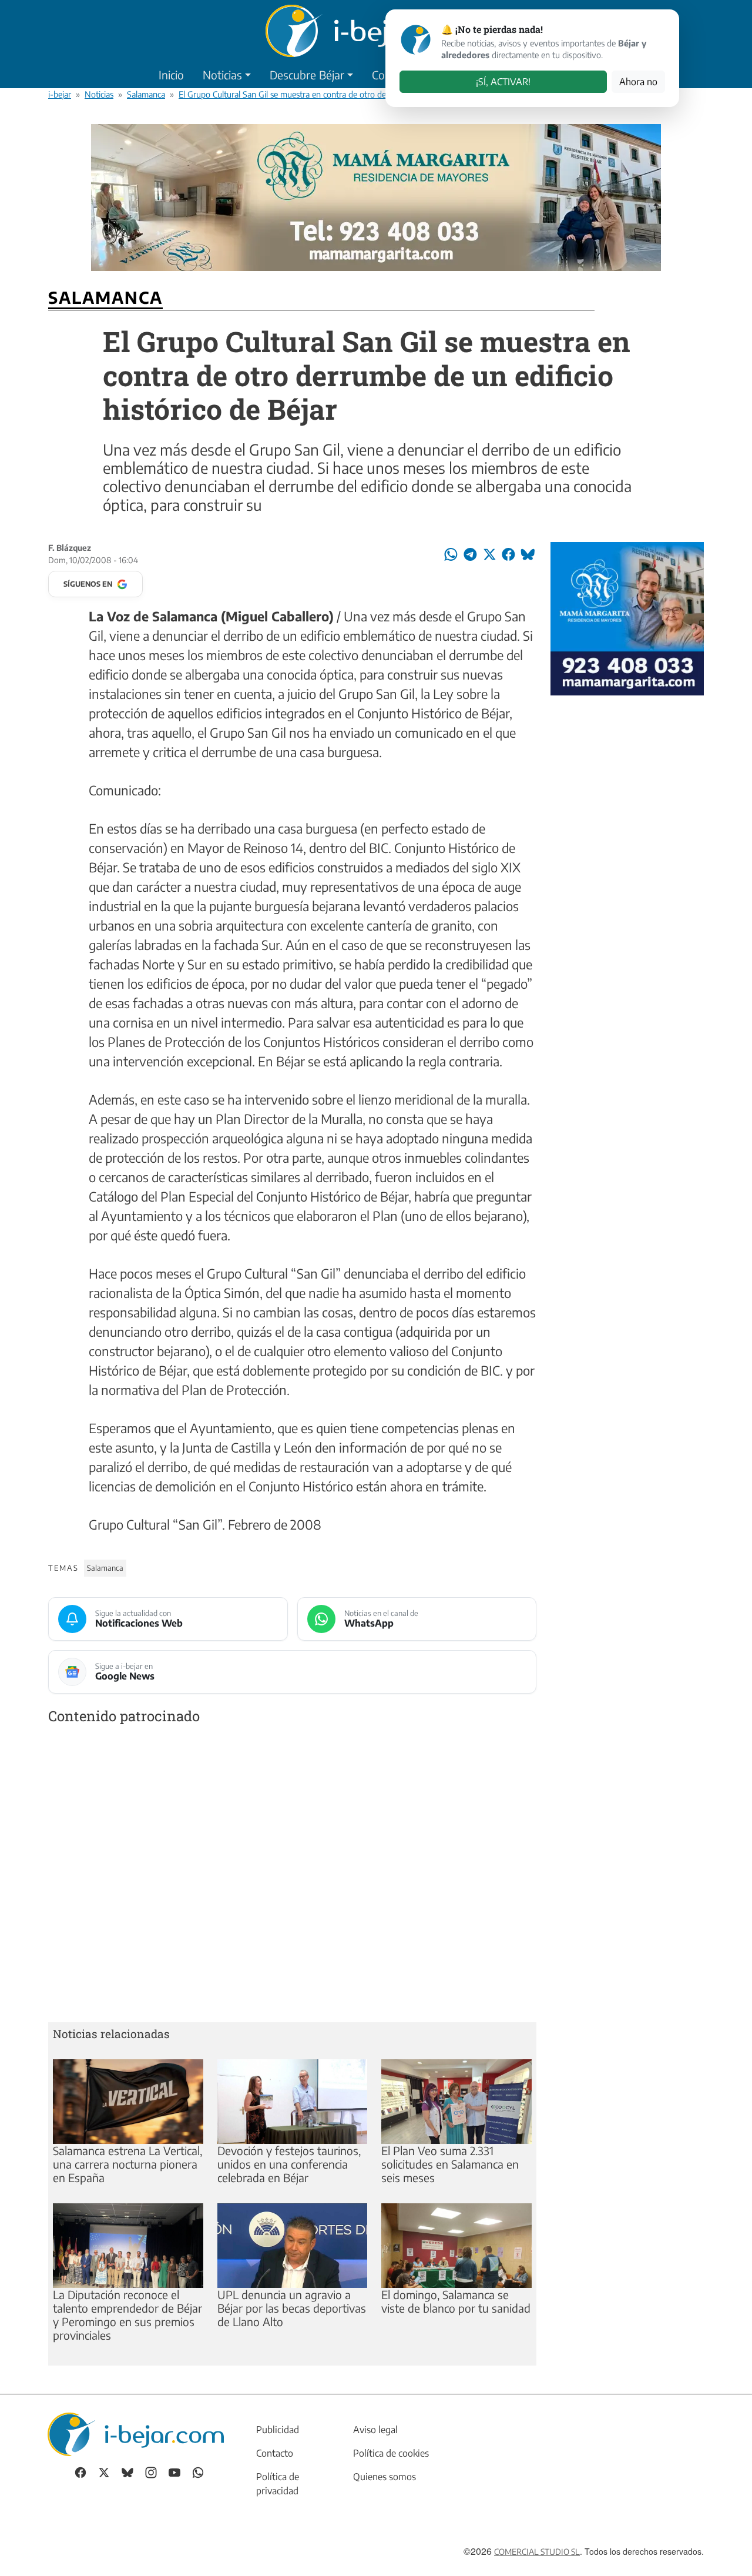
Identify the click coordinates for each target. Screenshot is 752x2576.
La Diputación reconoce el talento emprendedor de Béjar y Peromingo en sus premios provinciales (127, 2315)
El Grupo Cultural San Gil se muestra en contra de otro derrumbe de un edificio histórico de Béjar (353, 94)
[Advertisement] (292, 1876)
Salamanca (146, 94)
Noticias (222, 75)
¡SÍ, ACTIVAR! (503, 82)
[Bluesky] (127, 2472)
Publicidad (278, 2430)
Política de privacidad (278, 2484)
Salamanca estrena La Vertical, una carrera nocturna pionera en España (127, 2164)
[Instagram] (151, 2472)
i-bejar (60, 94)
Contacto (275, 2453)
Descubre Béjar (307, 75)
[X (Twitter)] (104, 2472)
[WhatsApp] (198, 2472)
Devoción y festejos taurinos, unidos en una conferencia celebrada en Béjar (289, 2164)
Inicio (171, 75)
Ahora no (638, 82)
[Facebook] (80, 2472)
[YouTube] (174, 2472)
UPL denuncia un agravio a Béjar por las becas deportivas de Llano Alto (292, 2308)
